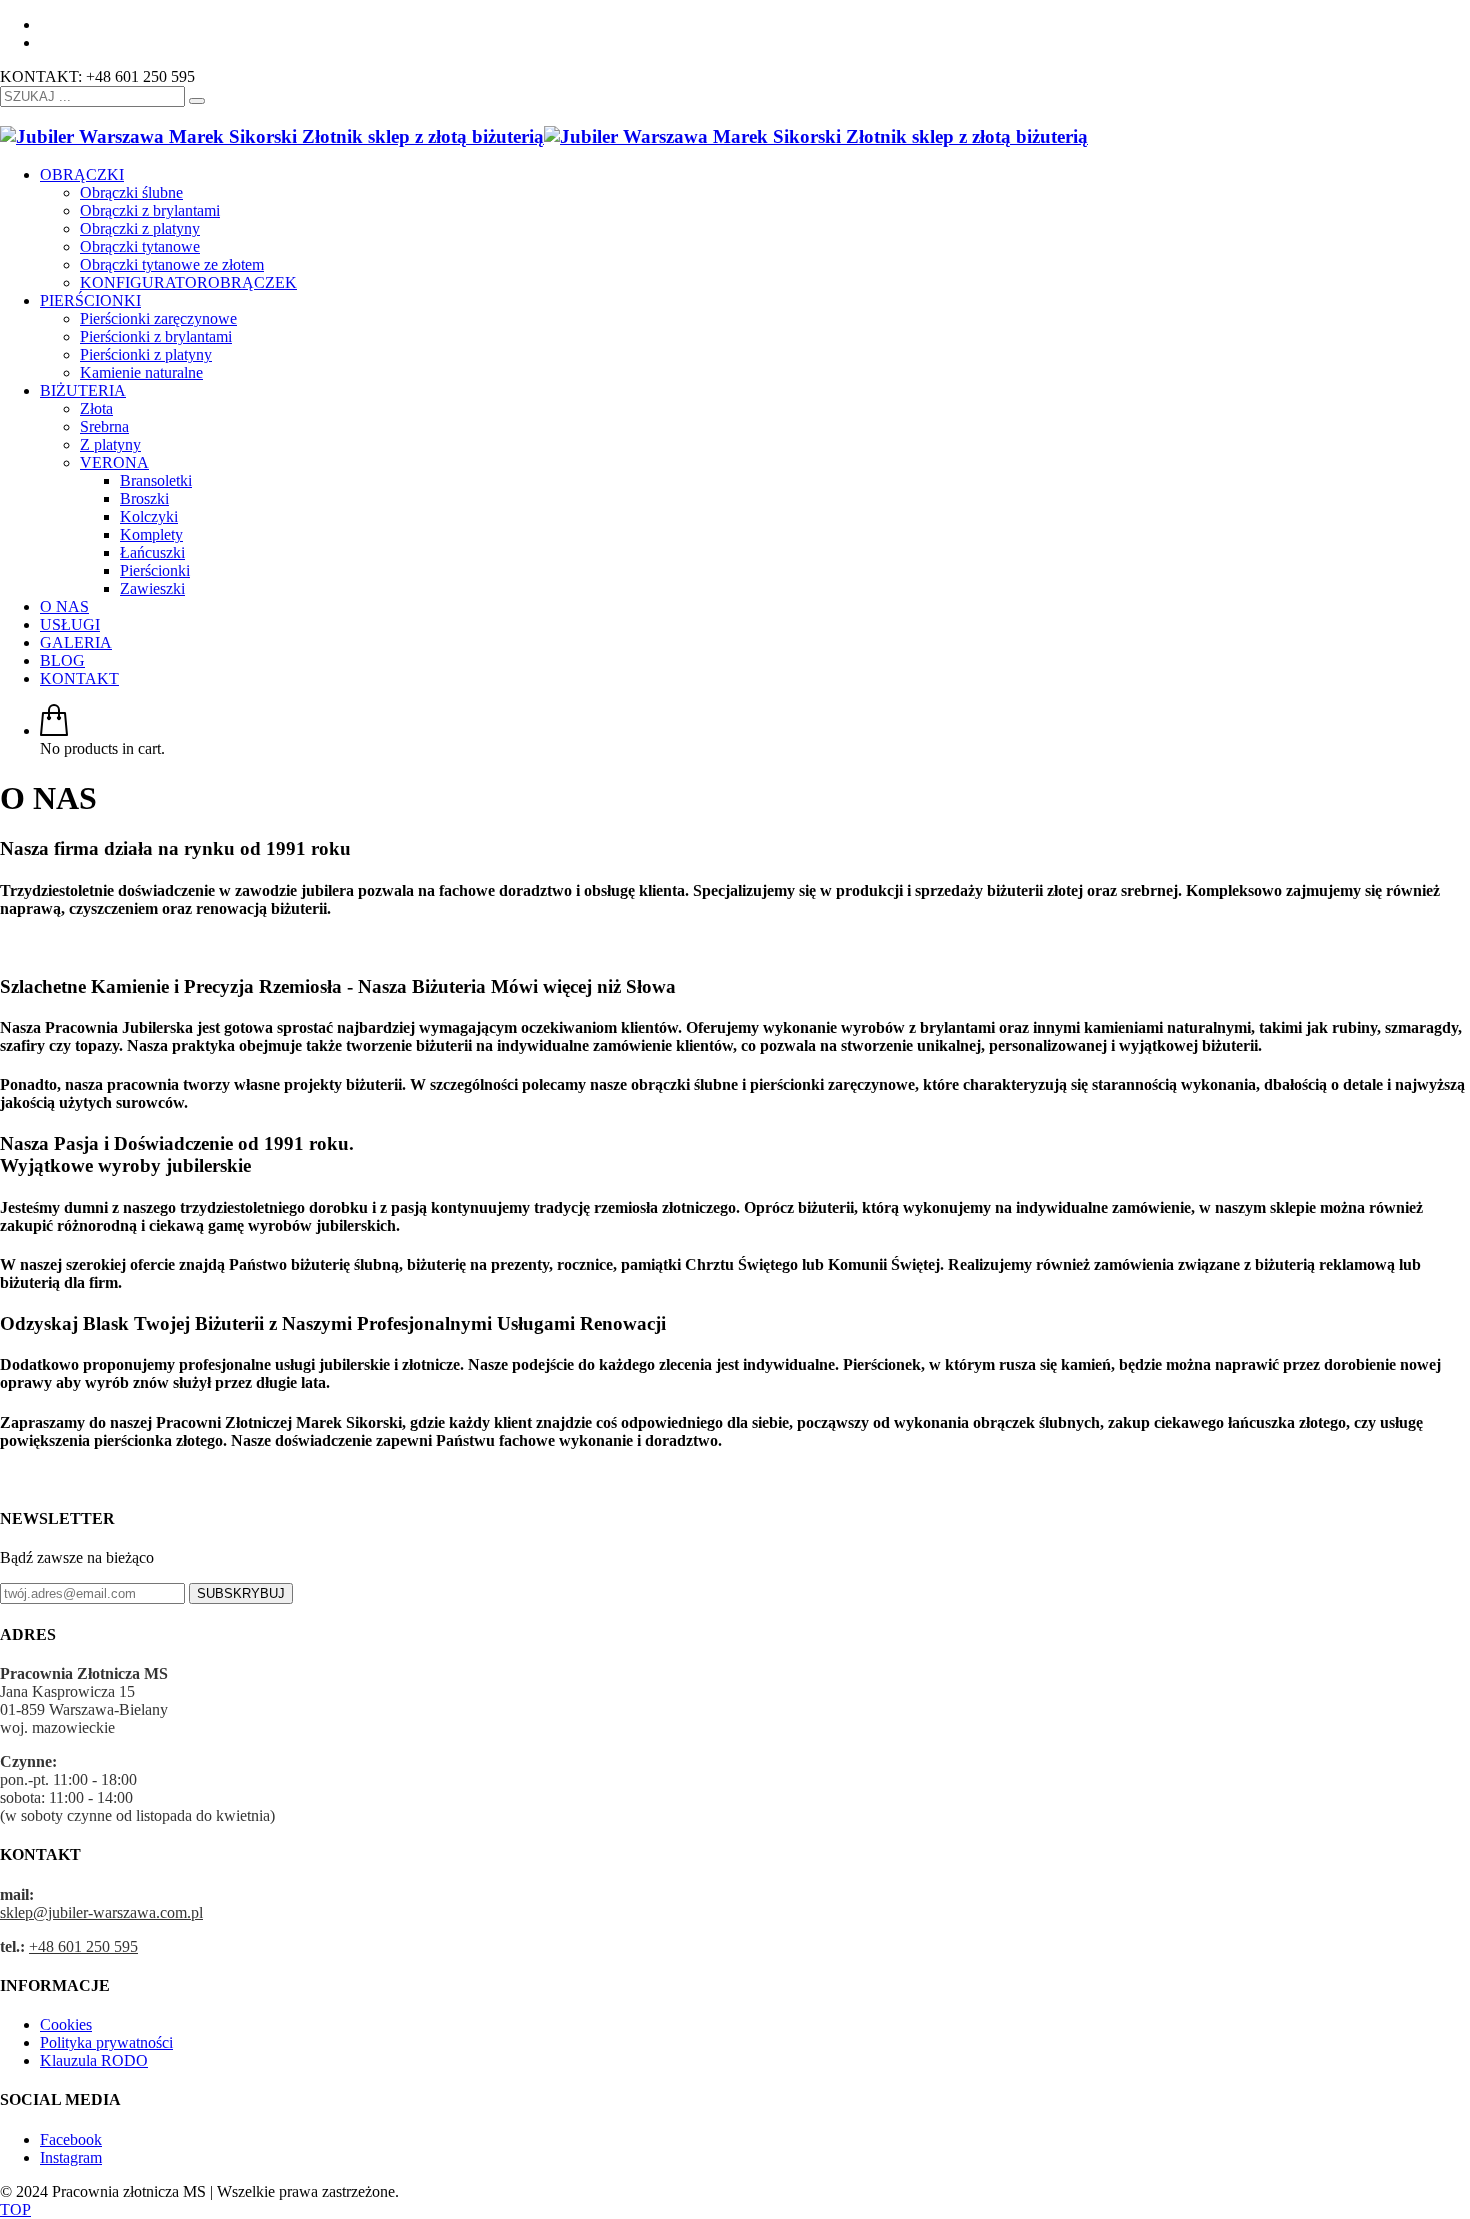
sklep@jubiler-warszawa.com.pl (101, 1912)
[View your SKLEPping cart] (54, 730)
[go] (197, 101)
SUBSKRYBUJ (241, 1593)
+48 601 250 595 (83, 1946)
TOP (15, 2209)
